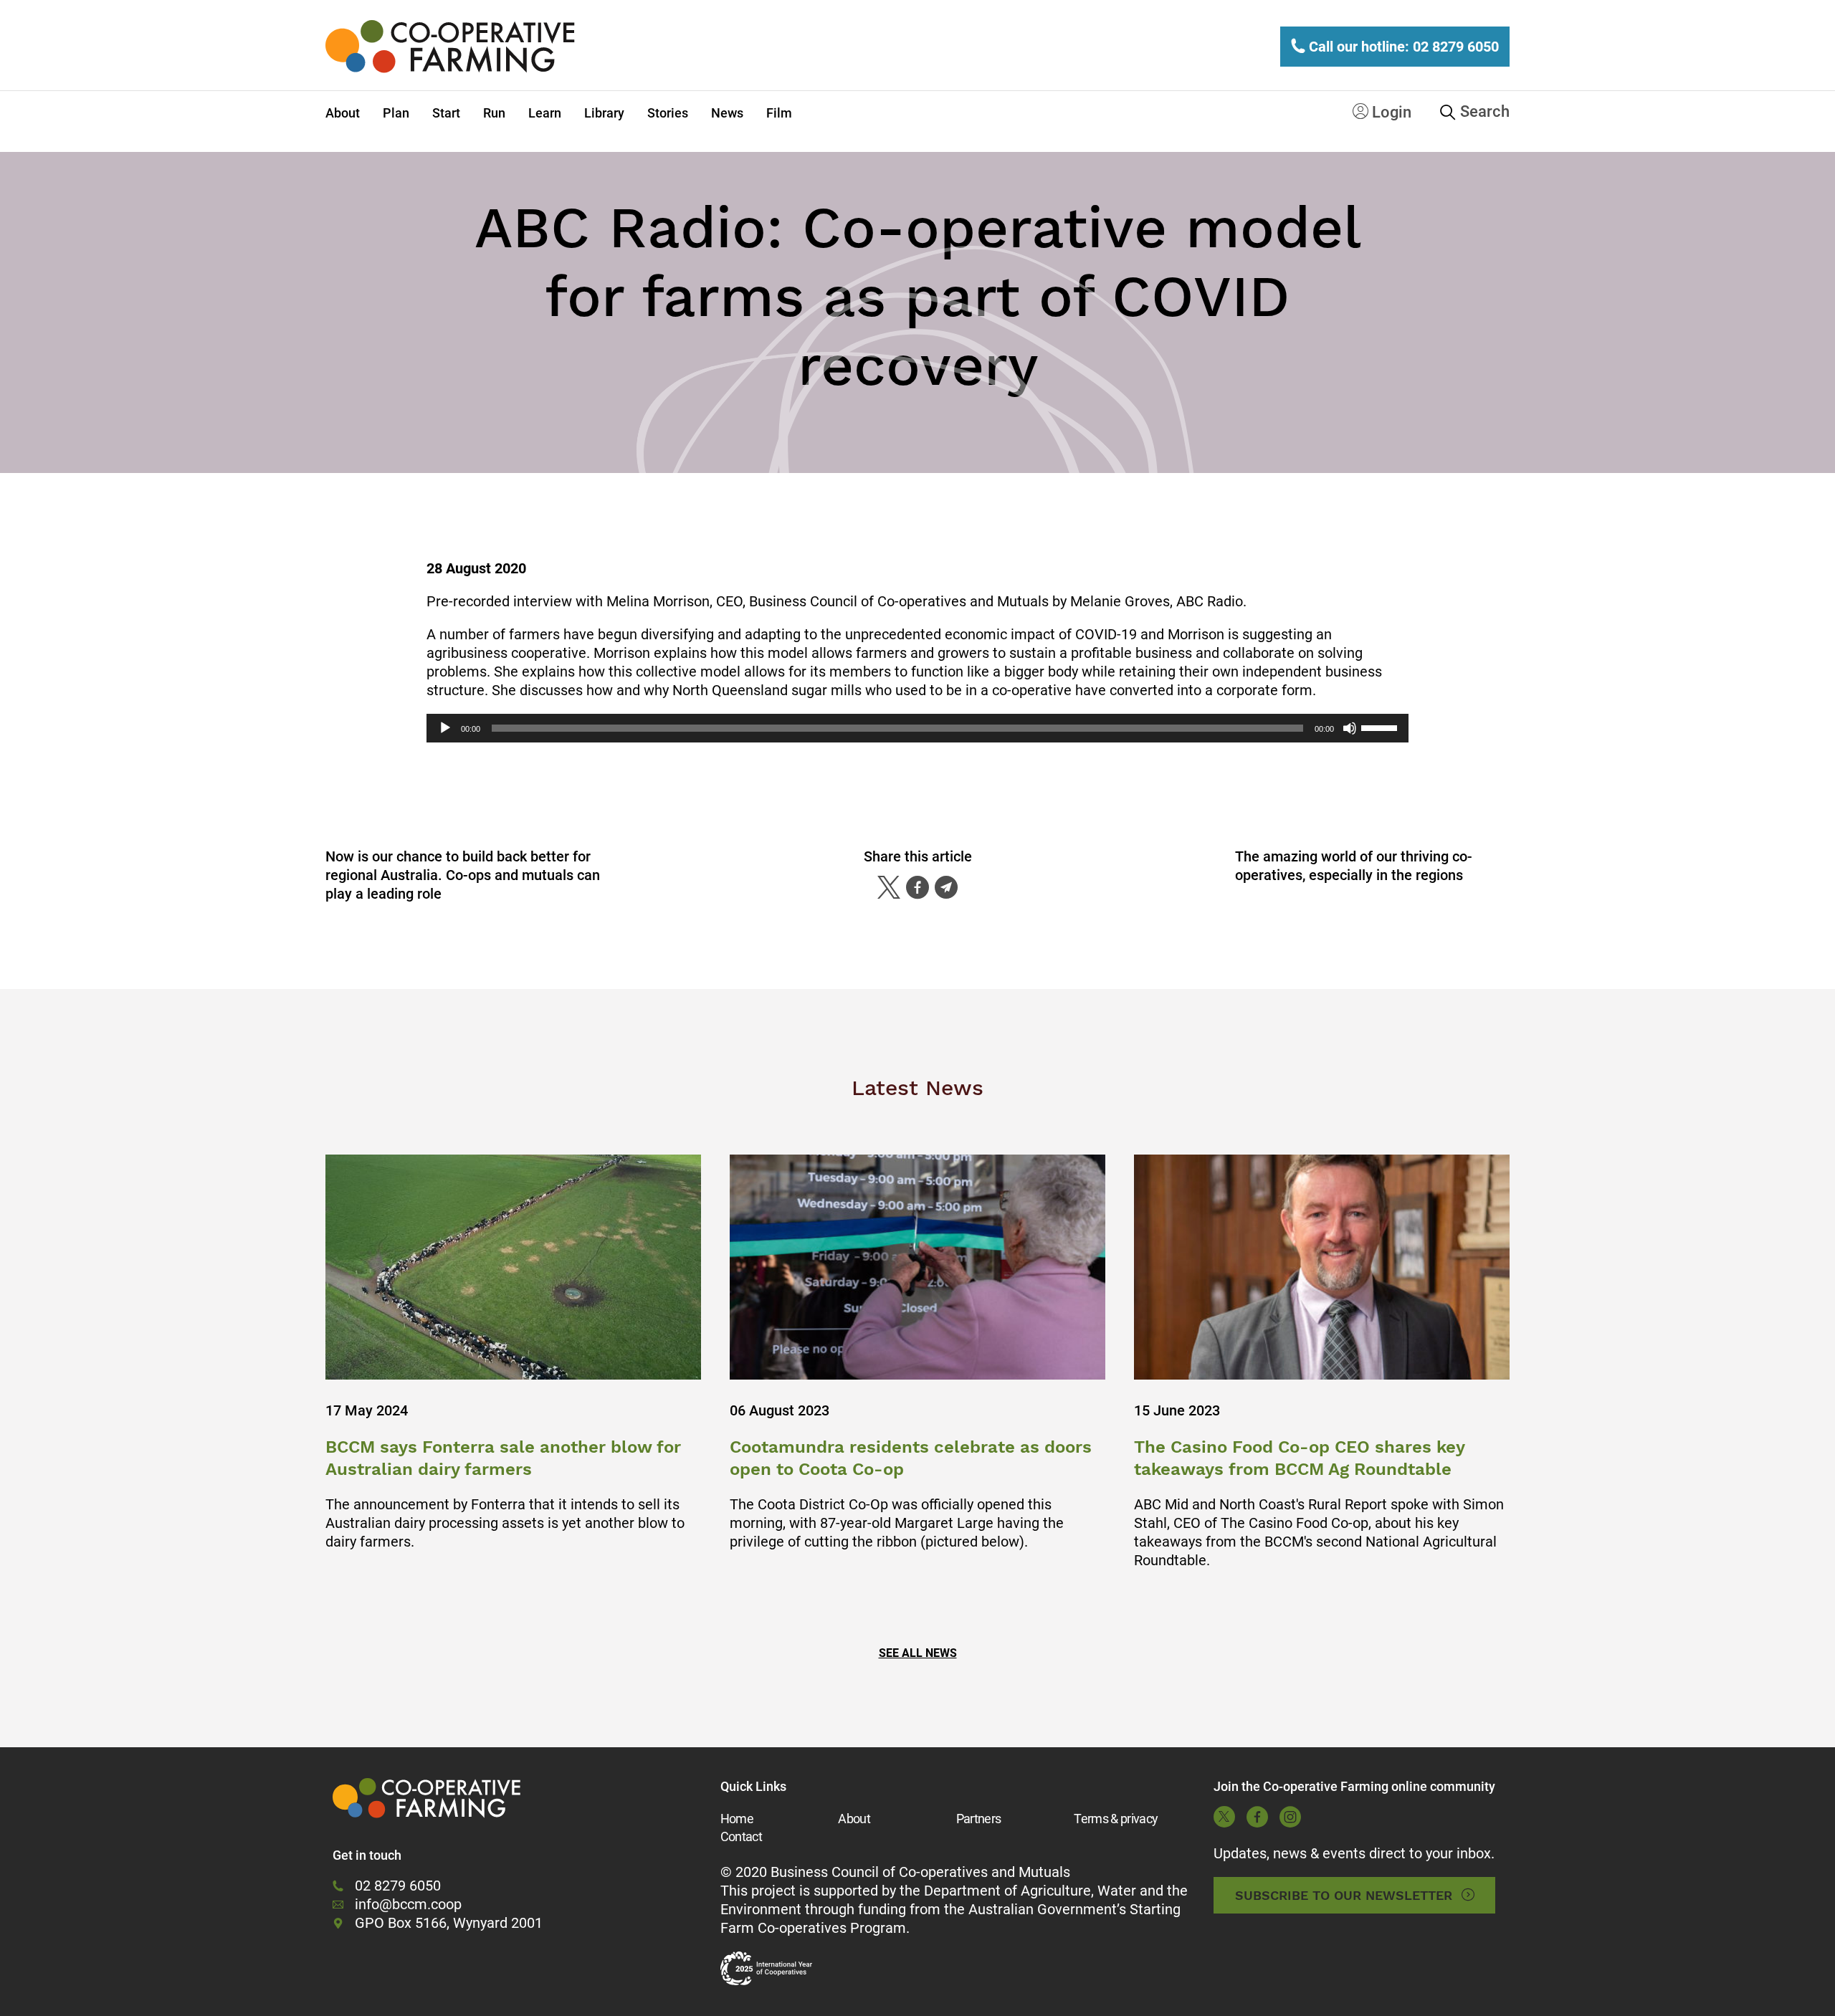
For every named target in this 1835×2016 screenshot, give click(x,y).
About (343, 113)
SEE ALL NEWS (918, 1653)
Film (779, 113)
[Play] (445, 728)
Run (494, 113)
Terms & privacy (1116, 1819)
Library (604, 113)
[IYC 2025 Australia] (766, 1969)
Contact (741, 1836)
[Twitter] (889, 887)
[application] (917, 728)
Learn (545, 113)
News (727, 113)
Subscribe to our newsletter (1344, 1895)
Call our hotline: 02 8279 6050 (1402, 47)
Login (1390, 112)
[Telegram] (946, 887)
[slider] (1381, 727)
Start (446, 113)
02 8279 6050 (398, 1886)
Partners (979, 1819)
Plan (396, 113)
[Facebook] (917, 887)
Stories (668, 113)
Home (737, 1819)
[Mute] (1350, 728)
